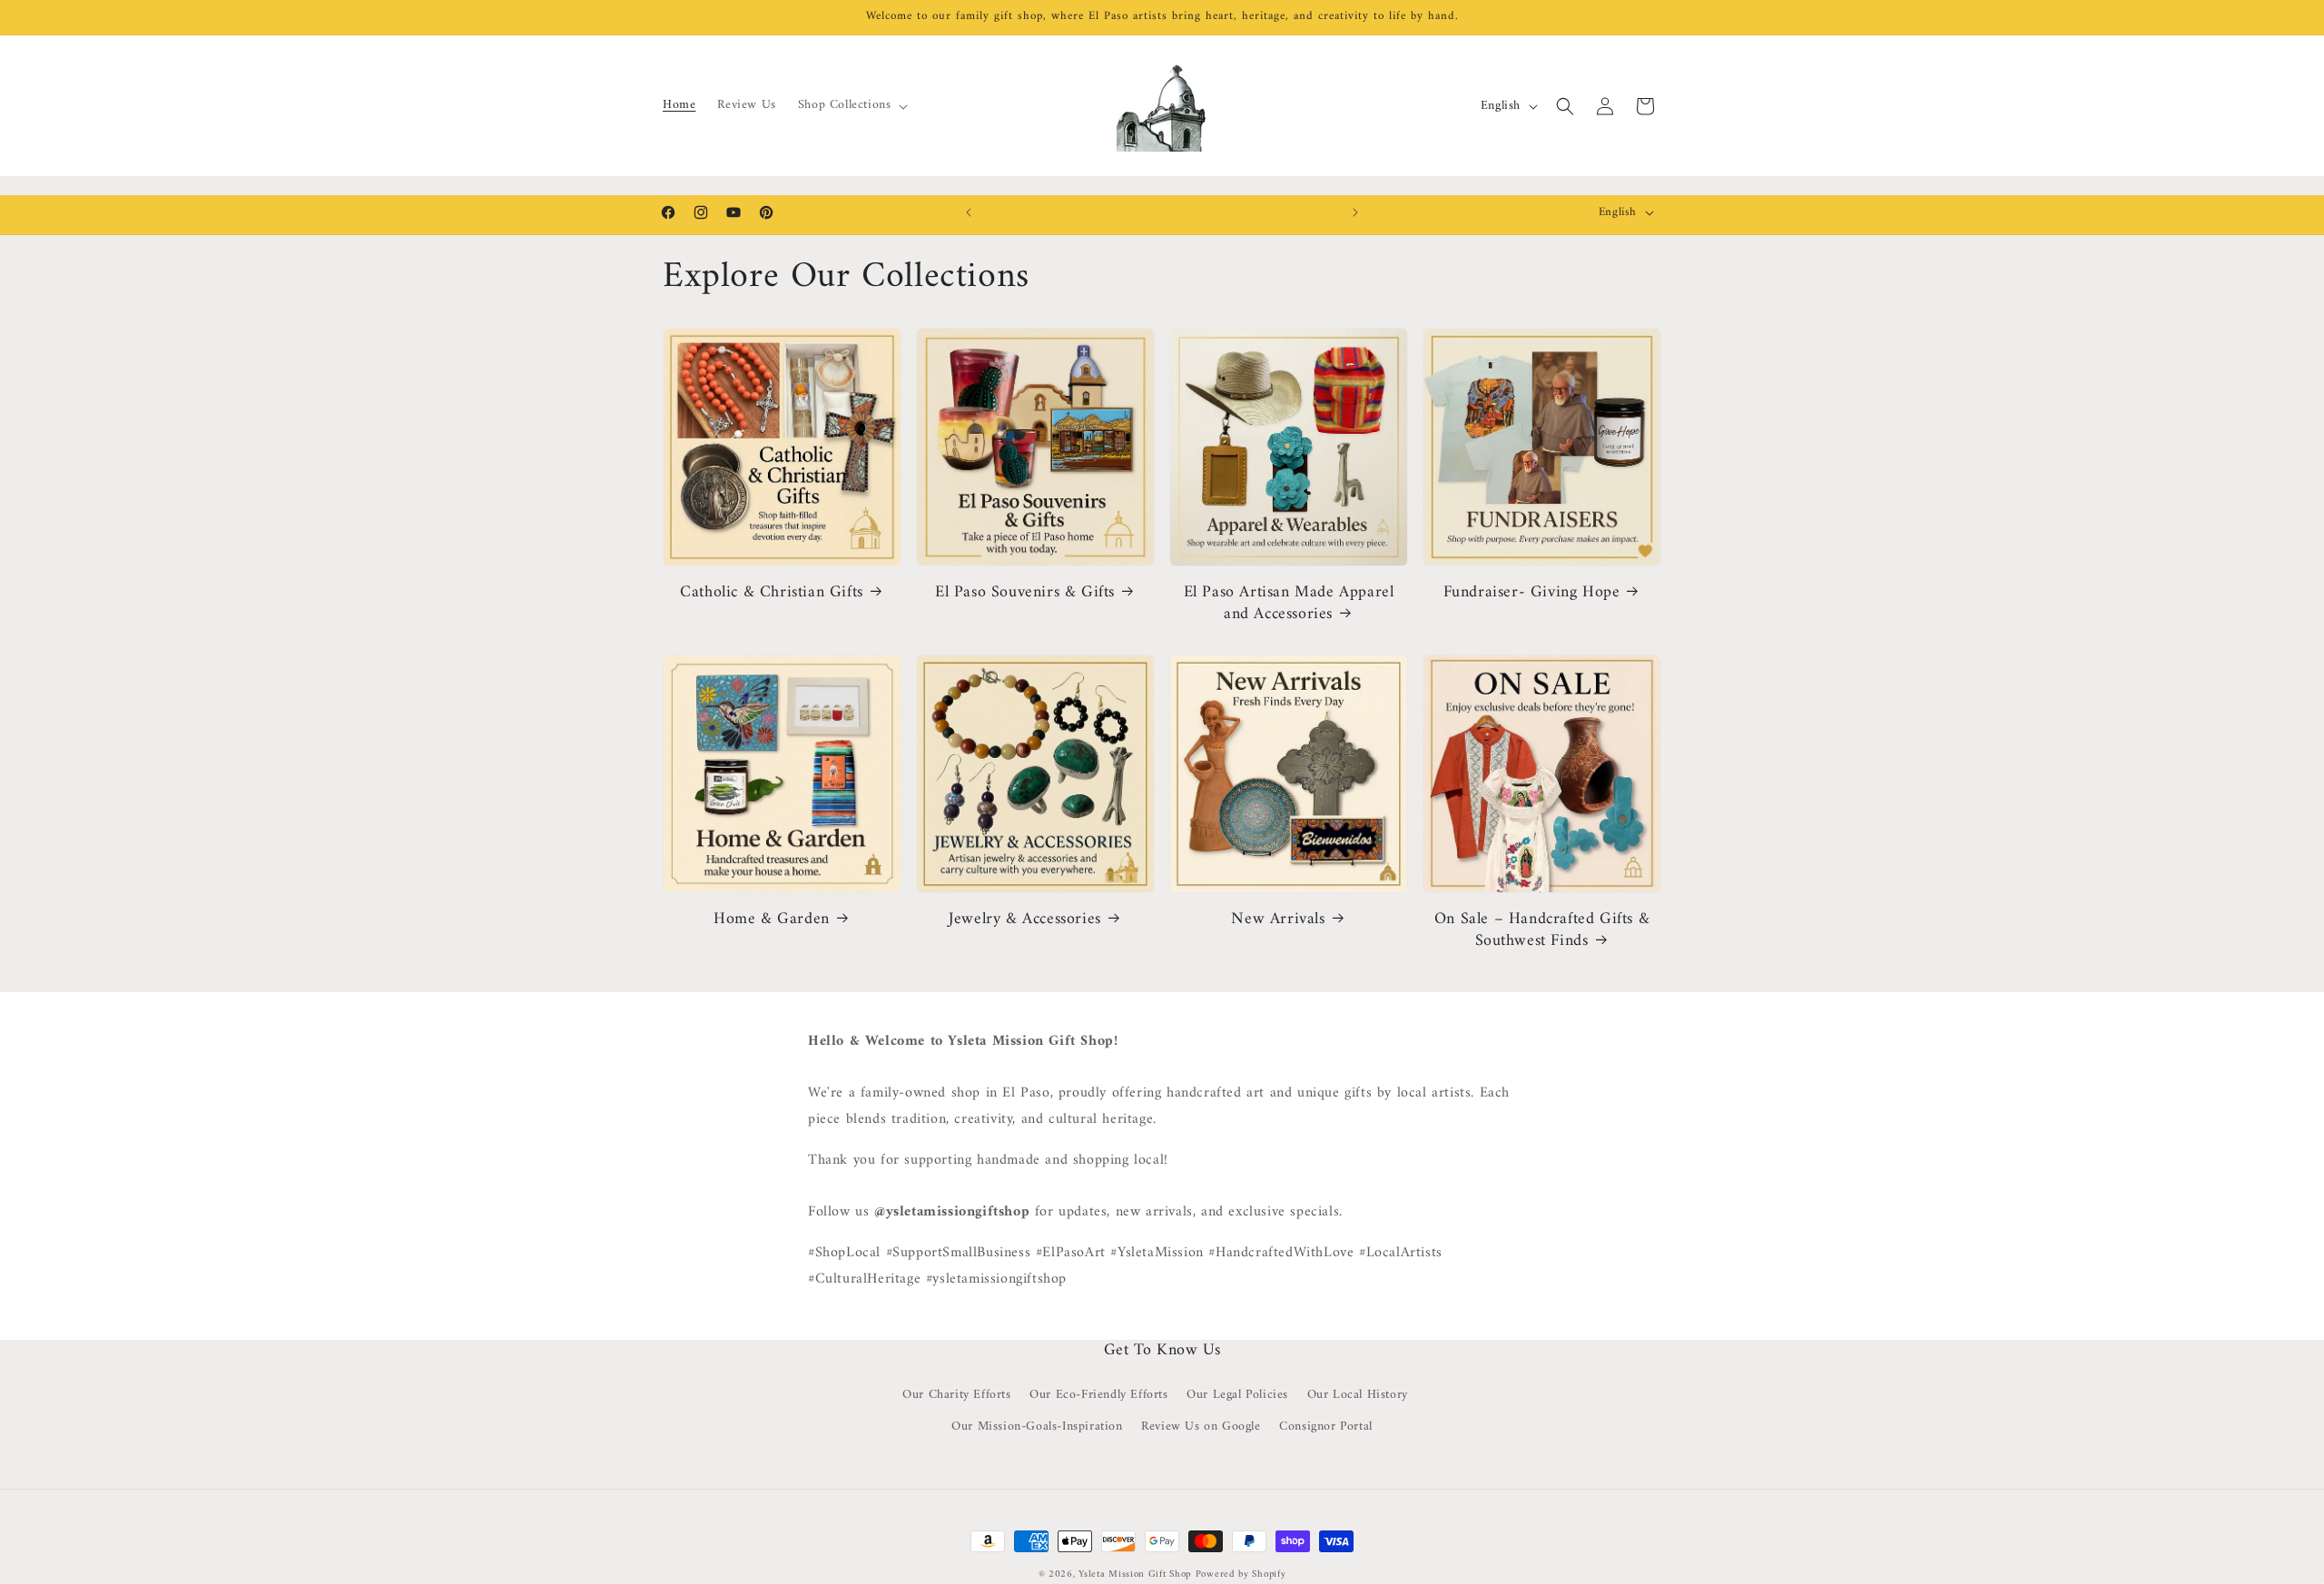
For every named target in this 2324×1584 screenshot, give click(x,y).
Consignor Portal (1326, 1427)
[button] (852, 105)
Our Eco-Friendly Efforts (1098, 1395)
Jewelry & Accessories (1025, 919)
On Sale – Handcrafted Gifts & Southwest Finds (1542, 930)
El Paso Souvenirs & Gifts (1025, 592)
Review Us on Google (1201, 1427)
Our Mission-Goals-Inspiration (1037, 1427)
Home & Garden (772, 919)
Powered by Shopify (1241, 1574)
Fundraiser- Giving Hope (1532, 592)
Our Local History (1358, 1395)
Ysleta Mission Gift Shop (1135, 1574)
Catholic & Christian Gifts (772, 592)
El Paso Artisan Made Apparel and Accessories (1289, 603)
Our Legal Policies (1237, 1395)
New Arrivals (1278, 919)
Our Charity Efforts (956, 1395)
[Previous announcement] (969, 212)
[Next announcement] (1355, 212)
